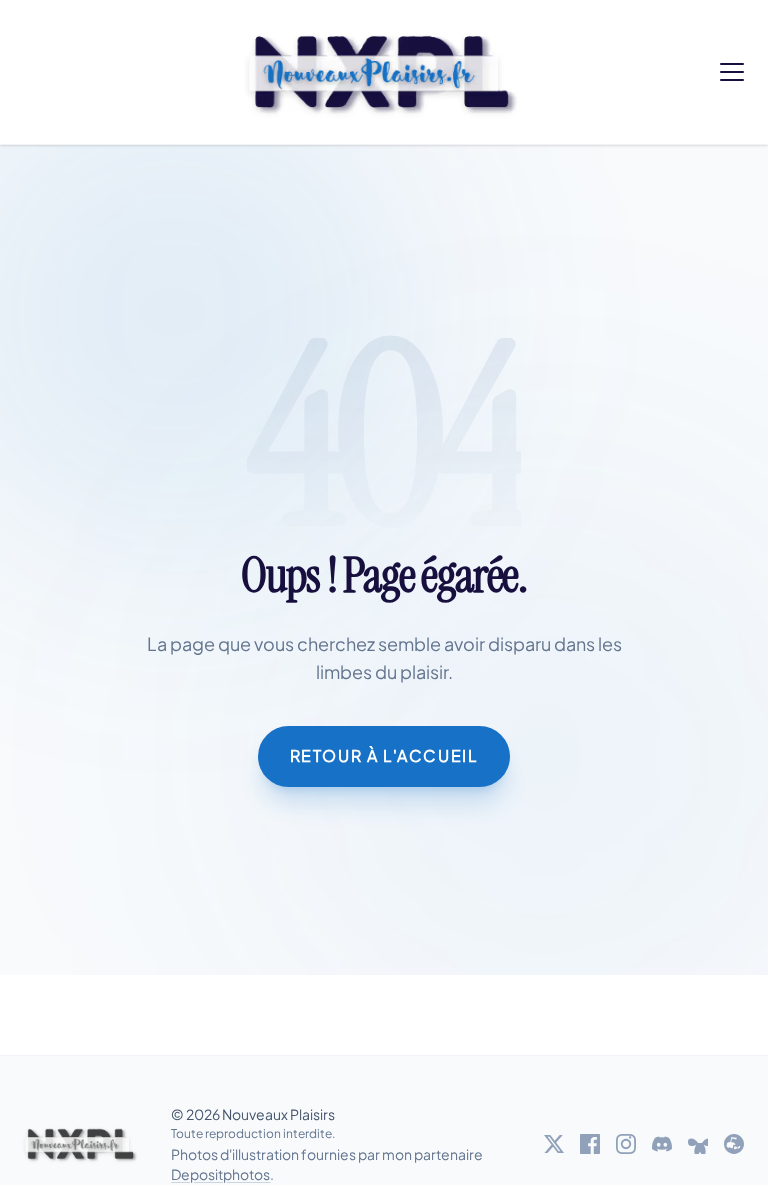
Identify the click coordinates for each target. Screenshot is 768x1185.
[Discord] (662, 1144)
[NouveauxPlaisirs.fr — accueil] (81, 1144)
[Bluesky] (698, 1144)
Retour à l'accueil (384, 755)
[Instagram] (626, 1144)
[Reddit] (734, 1144)
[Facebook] (590, 1144)
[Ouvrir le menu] (732, 72)
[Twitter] (554, 1144)
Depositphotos (220, 1174)
